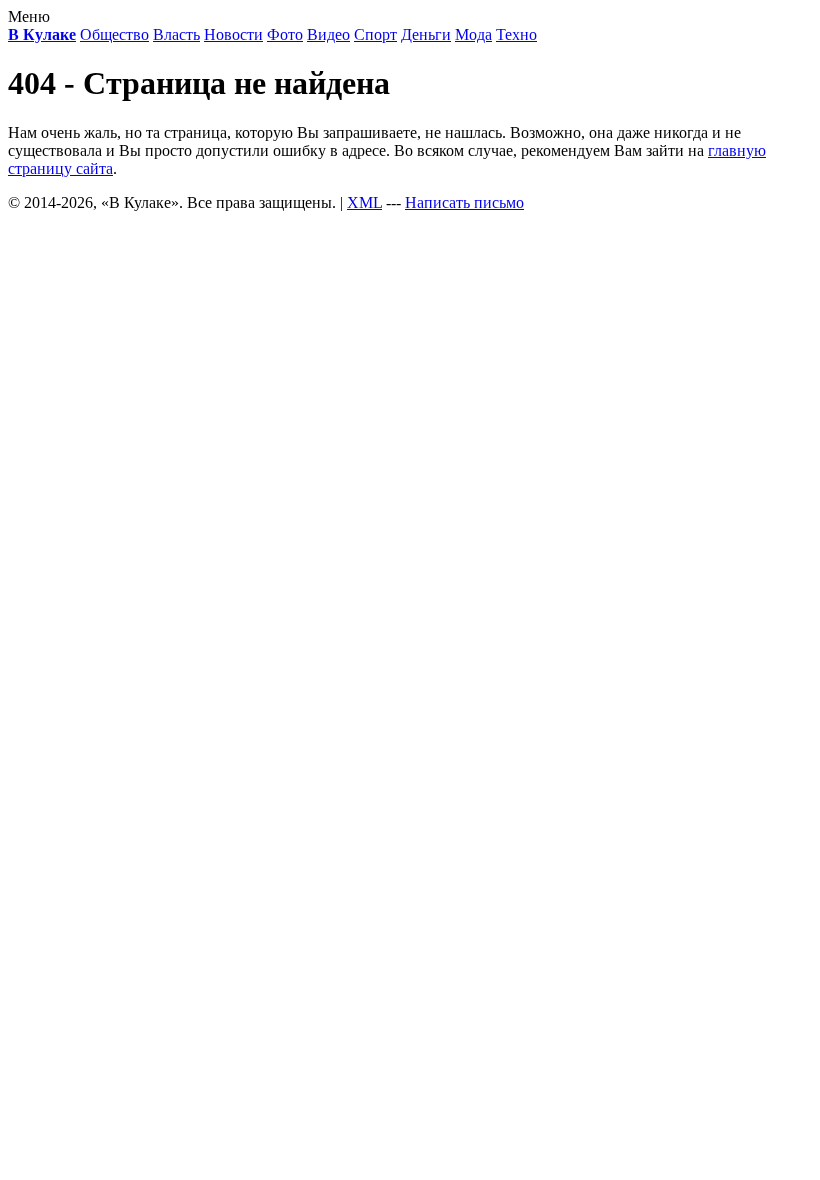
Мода (473, 34)
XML (364, 202)
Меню (29, 16)
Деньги (426, 34)
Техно (516, 34)
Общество (114, 34)
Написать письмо (464, 202)
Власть (176, 34)
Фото (285, 34)
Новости (233, 34)
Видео (328, 34)
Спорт (375, 34)
